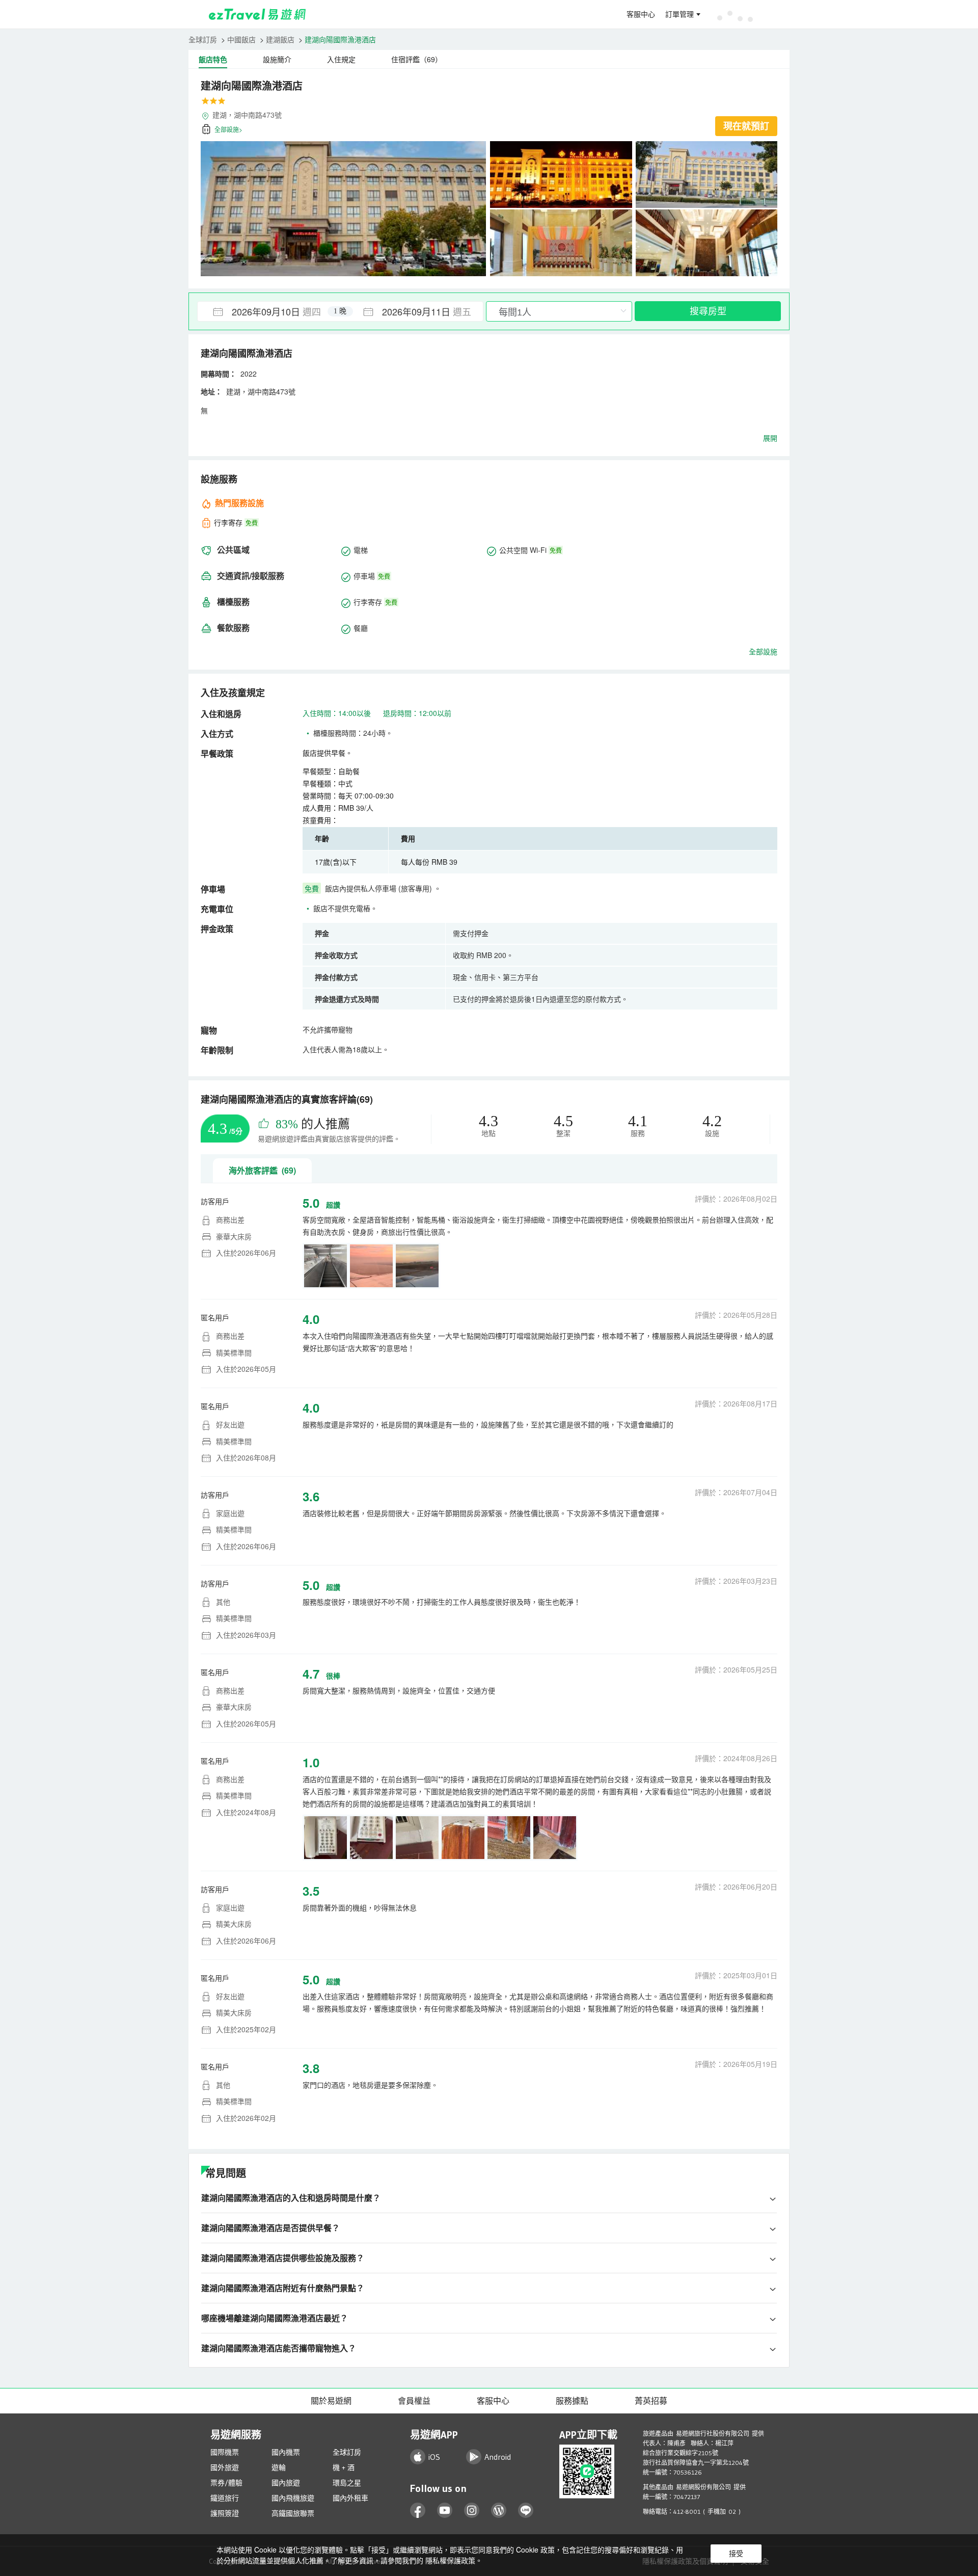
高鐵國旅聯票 (293, 2513)
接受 (736, 2554)
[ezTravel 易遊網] (257, 14)
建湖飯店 (280, 39)
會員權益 (414, 2401)
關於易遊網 (331, 2401)
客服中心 (641, 14)
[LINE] (526, 2511)
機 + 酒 (344, 2467)
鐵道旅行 (225, 2498)
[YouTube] (445, 2511)
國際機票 (225, 2452)
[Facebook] (418, 2511)
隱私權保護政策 (450, 2560)
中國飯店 (241, 39)
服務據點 (572, 2401)
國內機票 (286, 2452)
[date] (269, 311)
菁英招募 (651, 2401)
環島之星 (347, 2483)
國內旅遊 (286, 2483)
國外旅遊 (225, 2467)
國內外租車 (350, 2498)
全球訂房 (203, 39)
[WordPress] (499, 2511)
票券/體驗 (226, 2483)
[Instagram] (472, 2511)
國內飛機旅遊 (293, 2498)
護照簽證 (225, 2513)
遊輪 (279, 2467)
